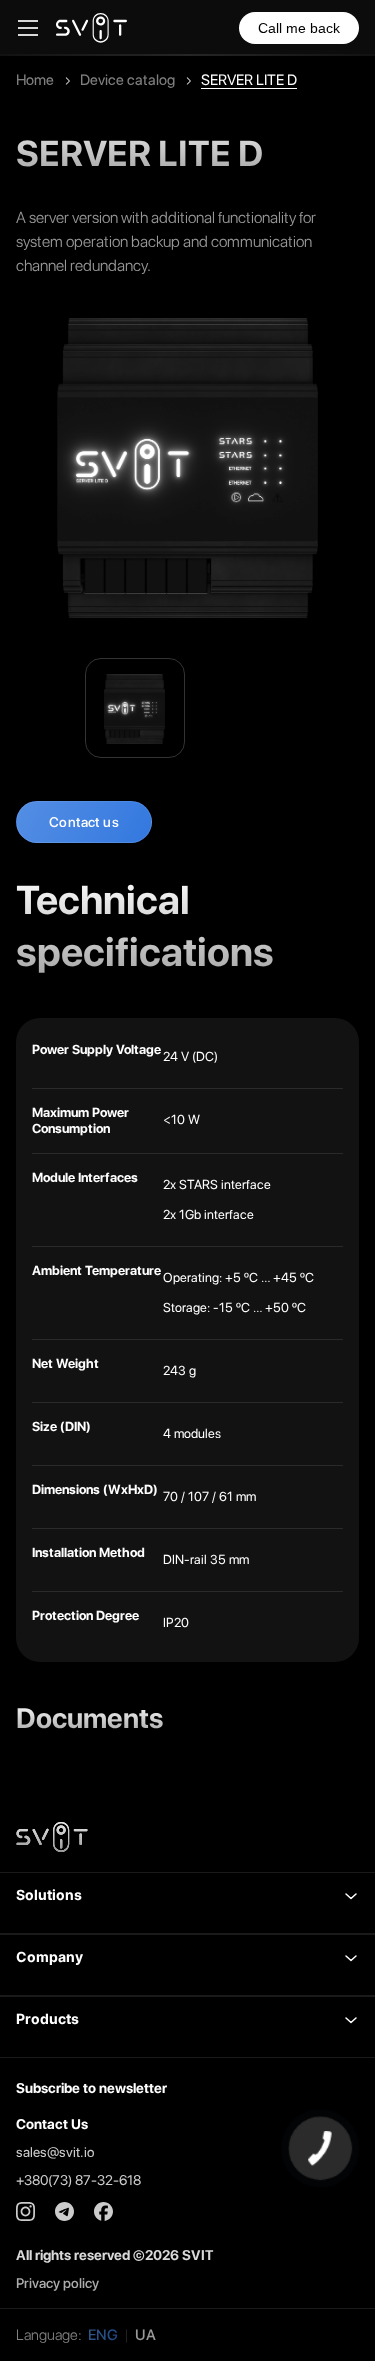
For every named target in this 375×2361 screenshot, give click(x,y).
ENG (103, 2335)
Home (35, 80)
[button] (187, 1903)
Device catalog (127, 80)
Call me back (299, 28)
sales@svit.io (55, 2152)
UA (145, 2335)
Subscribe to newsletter (91, 2088)
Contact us (84, 822)
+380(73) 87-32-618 (78, 2180)
